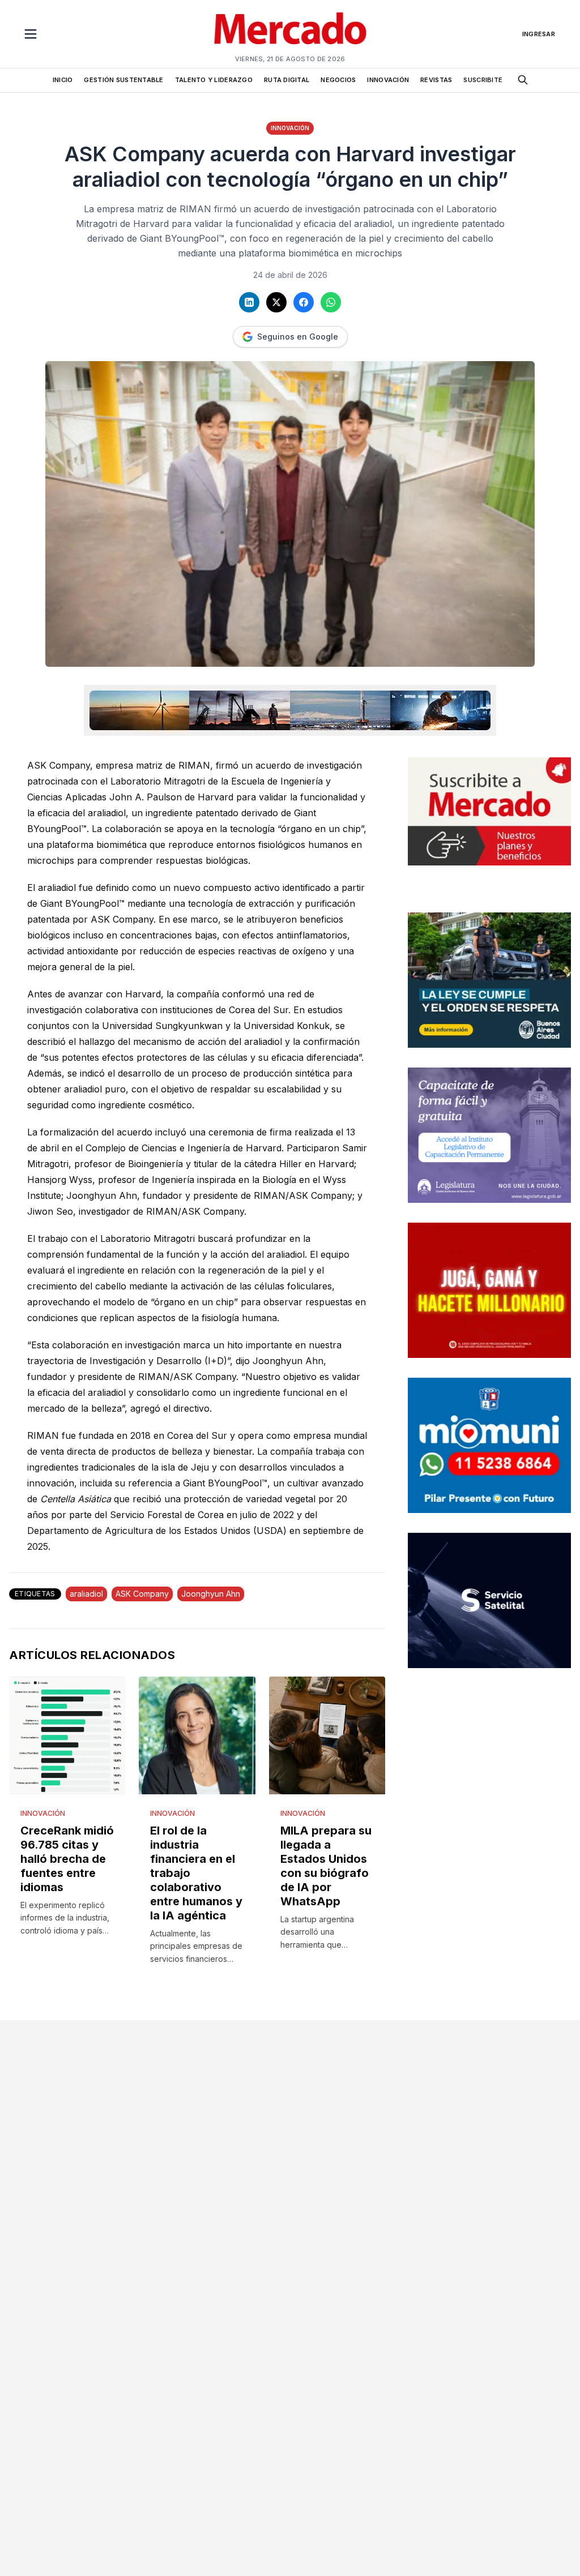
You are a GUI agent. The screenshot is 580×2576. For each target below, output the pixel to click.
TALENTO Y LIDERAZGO (214, 80)
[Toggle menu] (31, 34)
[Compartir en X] (276, 302)
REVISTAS (436, 80)
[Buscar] (523, 80)
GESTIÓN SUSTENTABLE (123, 80)
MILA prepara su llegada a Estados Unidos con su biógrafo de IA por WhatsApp (326, 1866)
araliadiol (86, 1594)
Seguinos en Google (298, 337)
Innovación (290, 128)
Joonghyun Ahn (211, 1594)
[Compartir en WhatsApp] (331, 302)
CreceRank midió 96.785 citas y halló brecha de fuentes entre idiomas (67, 1859)
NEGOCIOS (338, 80)
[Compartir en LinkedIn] (249, 302)
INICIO (63, 80)
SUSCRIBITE (483, 80)
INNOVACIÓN (388, 80)
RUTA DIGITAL (287, 80)
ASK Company (142, 1594)
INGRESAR (539, 34)
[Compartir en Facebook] (304, 302)
